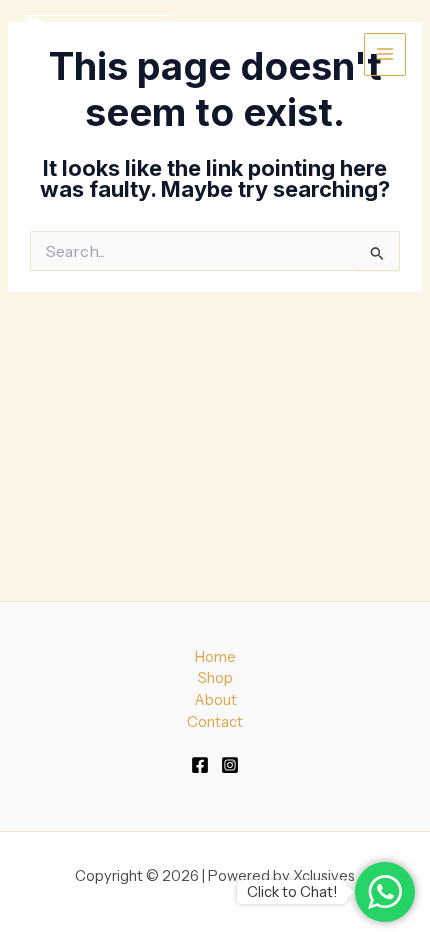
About (215, 700)
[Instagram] (230, 765)
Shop (215, 678)
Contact (215, 722)
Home (215, 657)
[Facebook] (200, 765)
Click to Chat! (292, 892)
